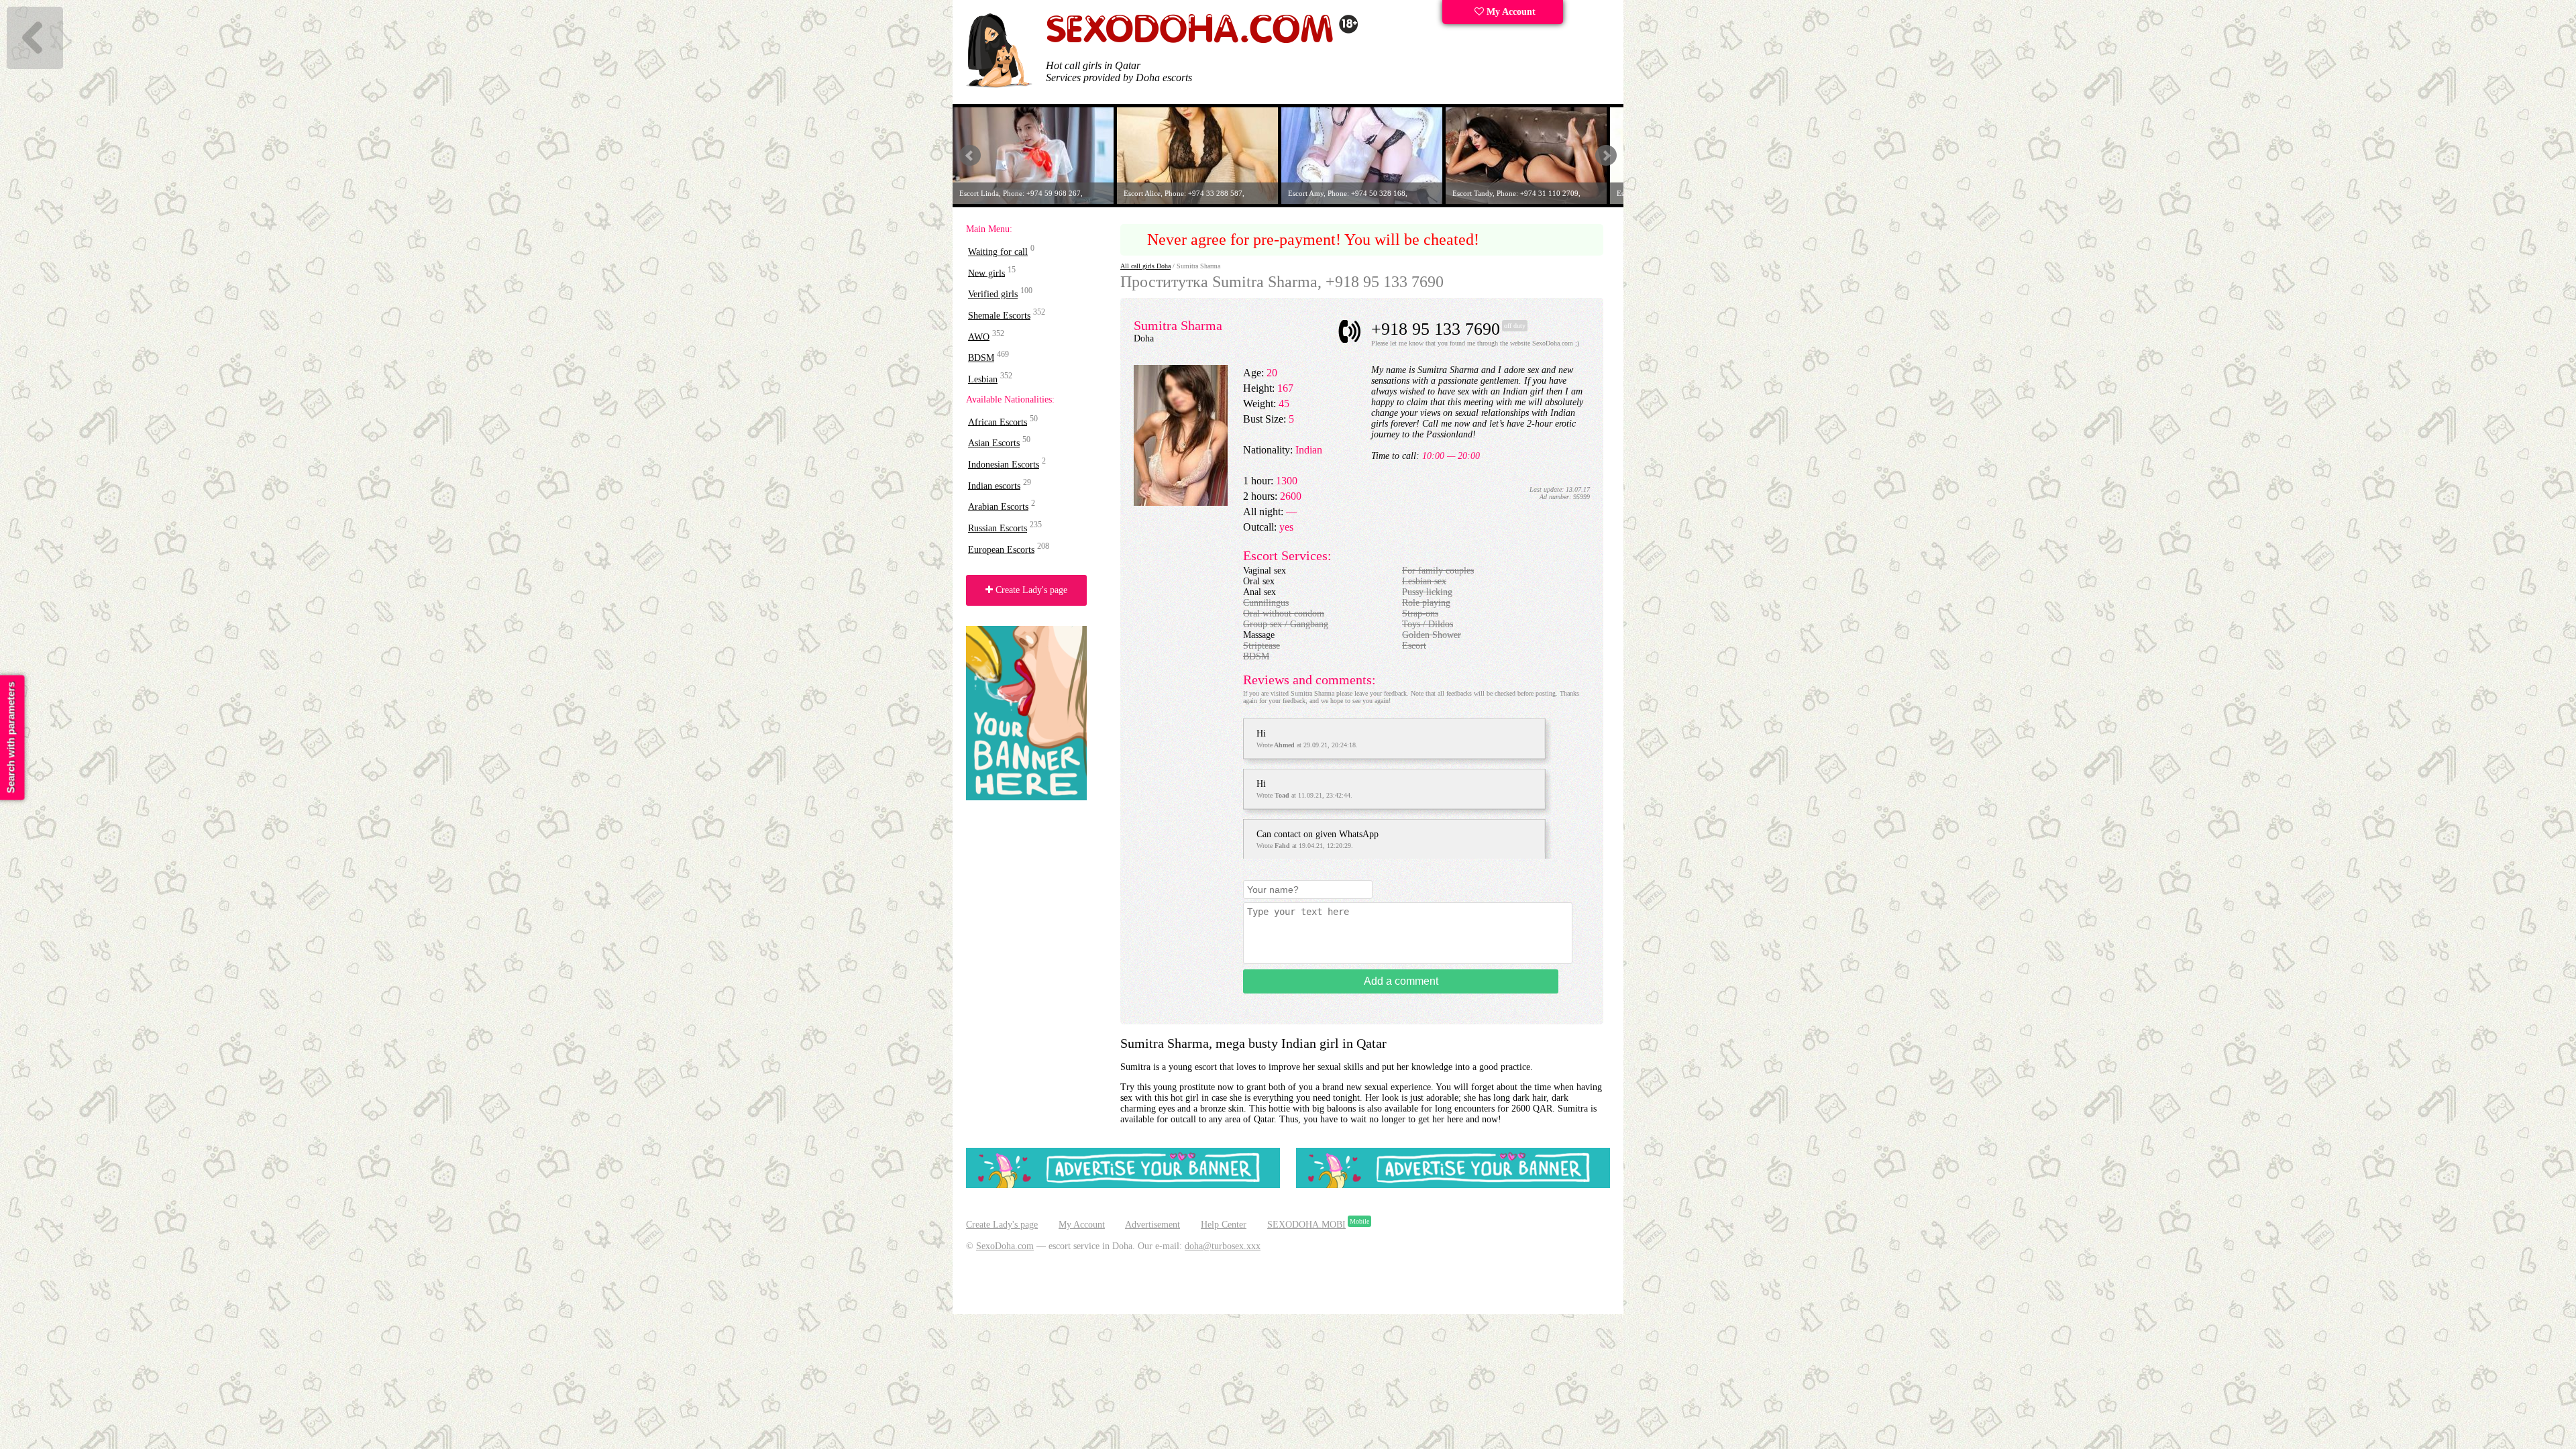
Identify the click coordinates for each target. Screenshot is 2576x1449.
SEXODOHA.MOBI (1306, 1225)
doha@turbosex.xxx (1223, 1246)
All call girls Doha (1145, 266)
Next (1606, 156)
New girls (986, 273)
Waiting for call (998, 252)
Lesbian (983, 379)
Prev (970, 156)
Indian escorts (994, 485)
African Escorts (998, 422)
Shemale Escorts (999, 316)
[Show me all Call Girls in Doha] (1202, 41)
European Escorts (1001, 549)
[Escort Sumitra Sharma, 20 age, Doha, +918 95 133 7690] (1181, 503)
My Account (1510, 12)
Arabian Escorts (998, 507)
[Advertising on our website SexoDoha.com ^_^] (1123, 1185)
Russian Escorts (998, 528)
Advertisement (1152, 1225)
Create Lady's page (1030, 590)
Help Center (1224, 1225)
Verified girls (993, 294)
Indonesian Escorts (1004, 465)
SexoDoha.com (1005, 1246)
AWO (979, 336)
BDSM (981, 358)
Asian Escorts (994, 443)
